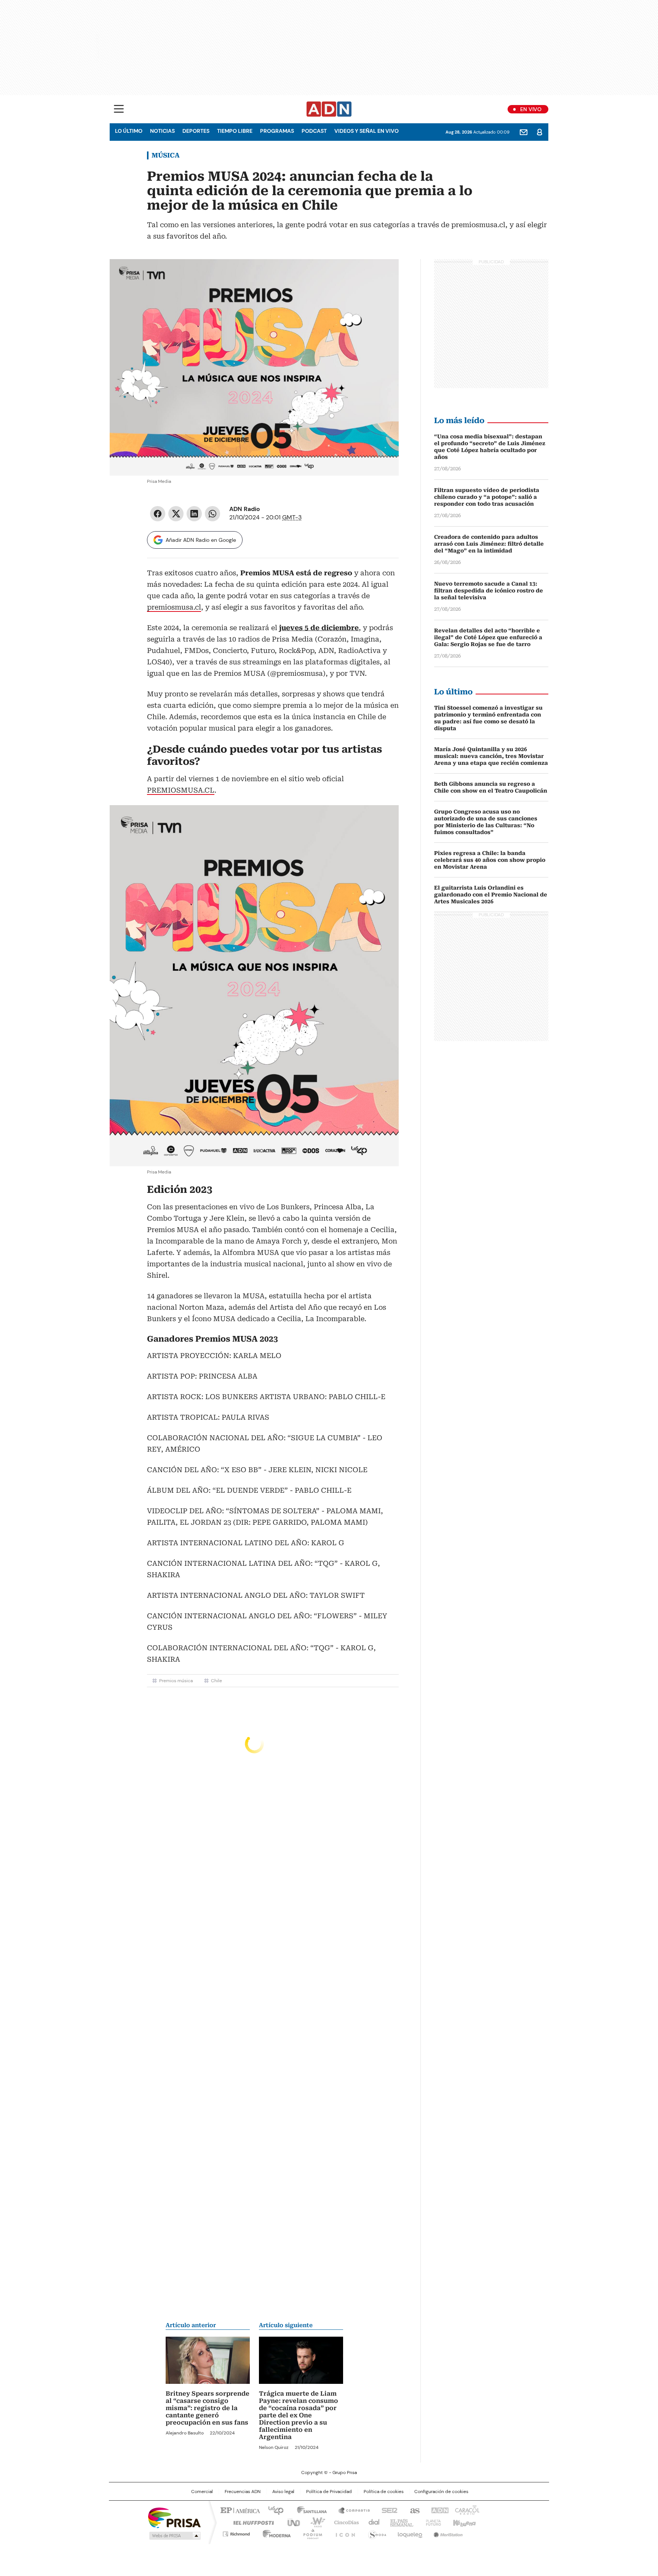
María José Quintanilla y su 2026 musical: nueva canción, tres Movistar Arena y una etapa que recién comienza (491, 756)
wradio (314, 2522)
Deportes (196, 131)
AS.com (413, 2510)
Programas (277, 131)
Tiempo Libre (235, 131)
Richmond (236, 2533)
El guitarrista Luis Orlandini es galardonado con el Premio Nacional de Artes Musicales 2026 (491, 895)
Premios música (176, 1681)
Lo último (129, 131)
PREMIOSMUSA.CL (181, 790)
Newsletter (524, 132)
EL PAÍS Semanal (399, 2522)
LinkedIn (194, 514)
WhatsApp (212, 514)
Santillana (308, 2510)
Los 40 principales (273, 2510)
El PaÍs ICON (343, 2533)
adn (438, 2510)
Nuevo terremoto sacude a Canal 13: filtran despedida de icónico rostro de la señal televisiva (489, 591)
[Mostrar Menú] (119, 109)
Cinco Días (344, 2522)
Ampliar (383, 274)
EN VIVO (531, 109)
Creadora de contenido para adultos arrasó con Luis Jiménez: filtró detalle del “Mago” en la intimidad (489, 544)
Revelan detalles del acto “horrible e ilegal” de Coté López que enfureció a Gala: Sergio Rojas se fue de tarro (488, 637)
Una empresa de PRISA (174, 2517)
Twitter (176, 514)
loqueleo (410, 2533)
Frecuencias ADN (243, 2492)
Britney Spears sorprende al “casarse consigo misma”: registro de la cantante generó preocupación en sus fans (208, 2408)
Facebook (158, 514)
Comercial (202, 2492)
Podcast (314, 131)
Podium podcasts (310, 2533)
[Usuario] (540, 132)
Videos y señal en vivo (367, 131)
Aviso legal (283, 2492)
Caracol (466, 2510)
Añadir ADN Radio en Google (201, 540)
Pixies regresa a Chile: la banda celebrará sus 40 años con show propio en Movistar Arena (490, 860)
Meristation (447, 2533)
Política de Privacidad (329, 2492)
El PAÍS (239, 2510)
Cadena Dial (372, 2522)
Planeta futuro (432, 2522)
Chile (216, 1681)
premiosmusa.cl (174, 607)
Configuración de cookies (441, 2492)
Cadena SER (387, 2510)
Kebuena (463, 2522)
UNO (291, 2522)
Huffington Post (251, 2522)
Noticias (162, 131)
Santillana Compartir (351, 2510)
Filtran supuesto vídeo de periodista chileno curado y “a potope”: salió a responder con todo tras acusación (487, 497)
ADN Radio (329, 109)
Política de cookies (384, 2492)
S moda (376, 2533)
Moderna (275, 2533)
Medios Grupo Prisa (174, 2536)
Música (166, 155)
